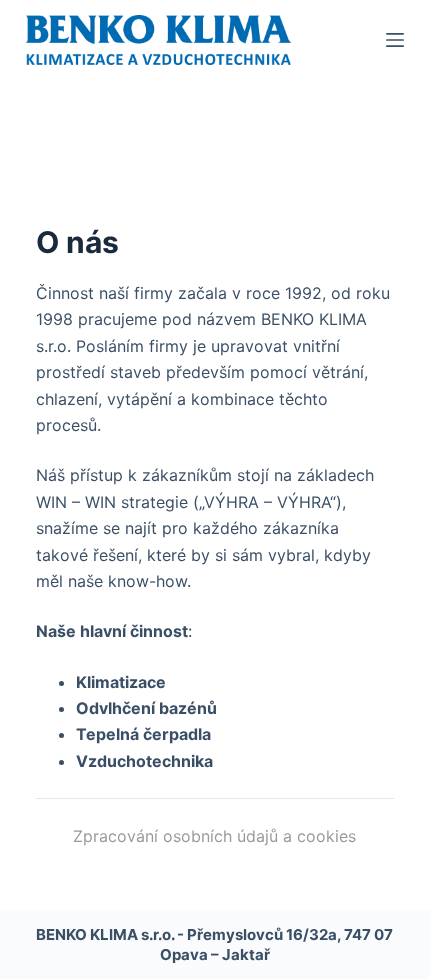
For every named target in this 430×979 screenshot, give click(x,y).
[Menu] (395, 40)
